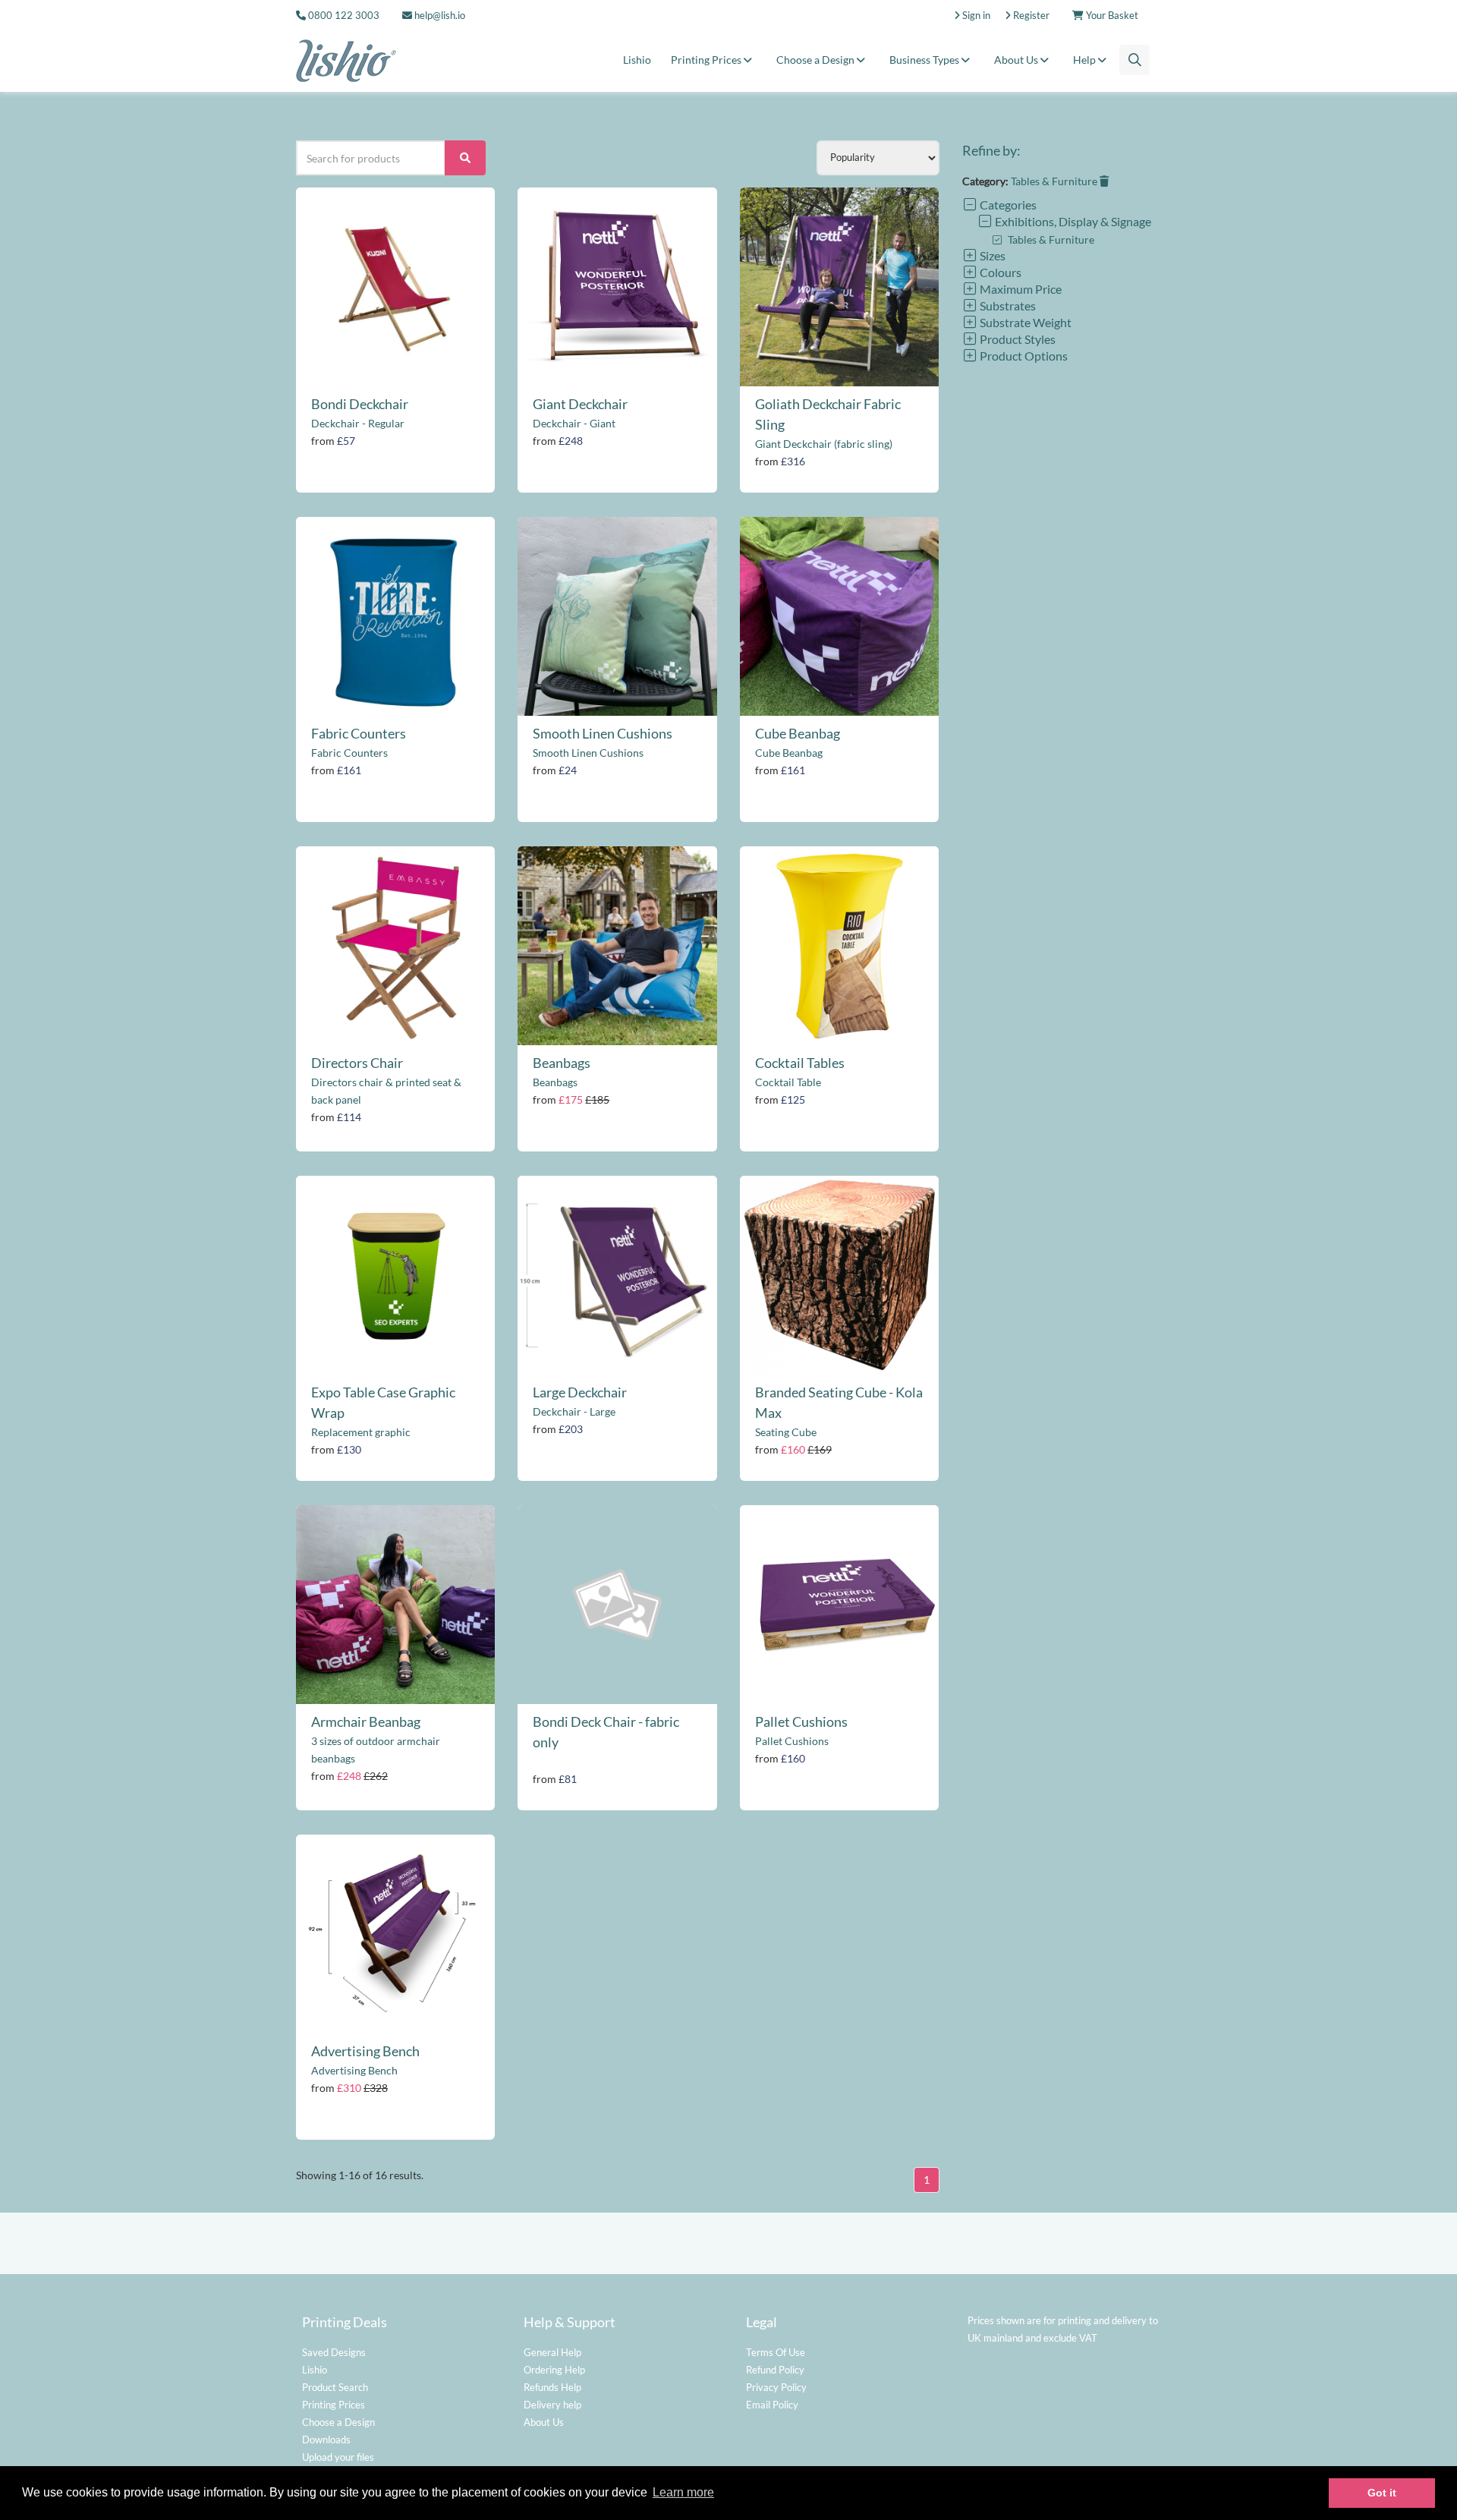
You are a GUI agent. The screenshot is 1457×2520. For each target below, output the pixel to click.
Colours (999, 272)
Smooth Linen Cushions (603, 733)
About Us (1017, 60)
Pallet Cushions (801, 1721)
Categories (1007, 205)
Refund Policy (775, 2370)
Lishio (637, 60)
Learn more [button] (683, 2492)
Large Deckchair (580, 1392)
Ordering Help (554, 2370)
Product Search (335, 2387)
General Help (552, 2352)
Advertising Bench (365, 2051)
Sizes (991, 255)
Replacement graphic (361, 1432)
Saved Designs (334, 2352)
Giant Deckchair (580, 404)
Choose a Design (817, 60)
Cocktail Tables (800, 1063)
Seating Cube (786, 1432)
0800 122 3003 (344, 15)
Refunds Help (552, 2387)
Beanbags (562, 1063)
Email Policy (772, 2405)
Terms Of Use (776, 2352)
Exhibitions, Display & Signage (1072, 221)
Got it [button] (1382, 2493)
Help (1086, 60)
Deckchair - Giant (574, 423)
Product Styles (1016, 339)
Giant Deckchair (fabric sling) (824, 444)
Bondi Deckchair (360, 404)
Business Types (925, 60)
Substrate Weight (1024, 322)
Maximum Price (1020, 289)
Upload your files (338, 2457)
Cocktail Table (788, 1082)
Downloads (326, 2440)
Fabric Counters (359, 733)
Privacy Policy (776, 2387)
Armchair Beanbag (366, 1721)
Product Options (1023, 356)
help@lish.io (439, 15)
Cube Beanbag (798, 733)
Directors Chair (357, 1063)
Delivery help (552, 2405)
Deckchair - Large (574, 1411)
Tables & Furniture (1055, 181)
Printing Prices (707, 60)
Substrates (1007, 306)
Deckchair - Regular (358, 423)
